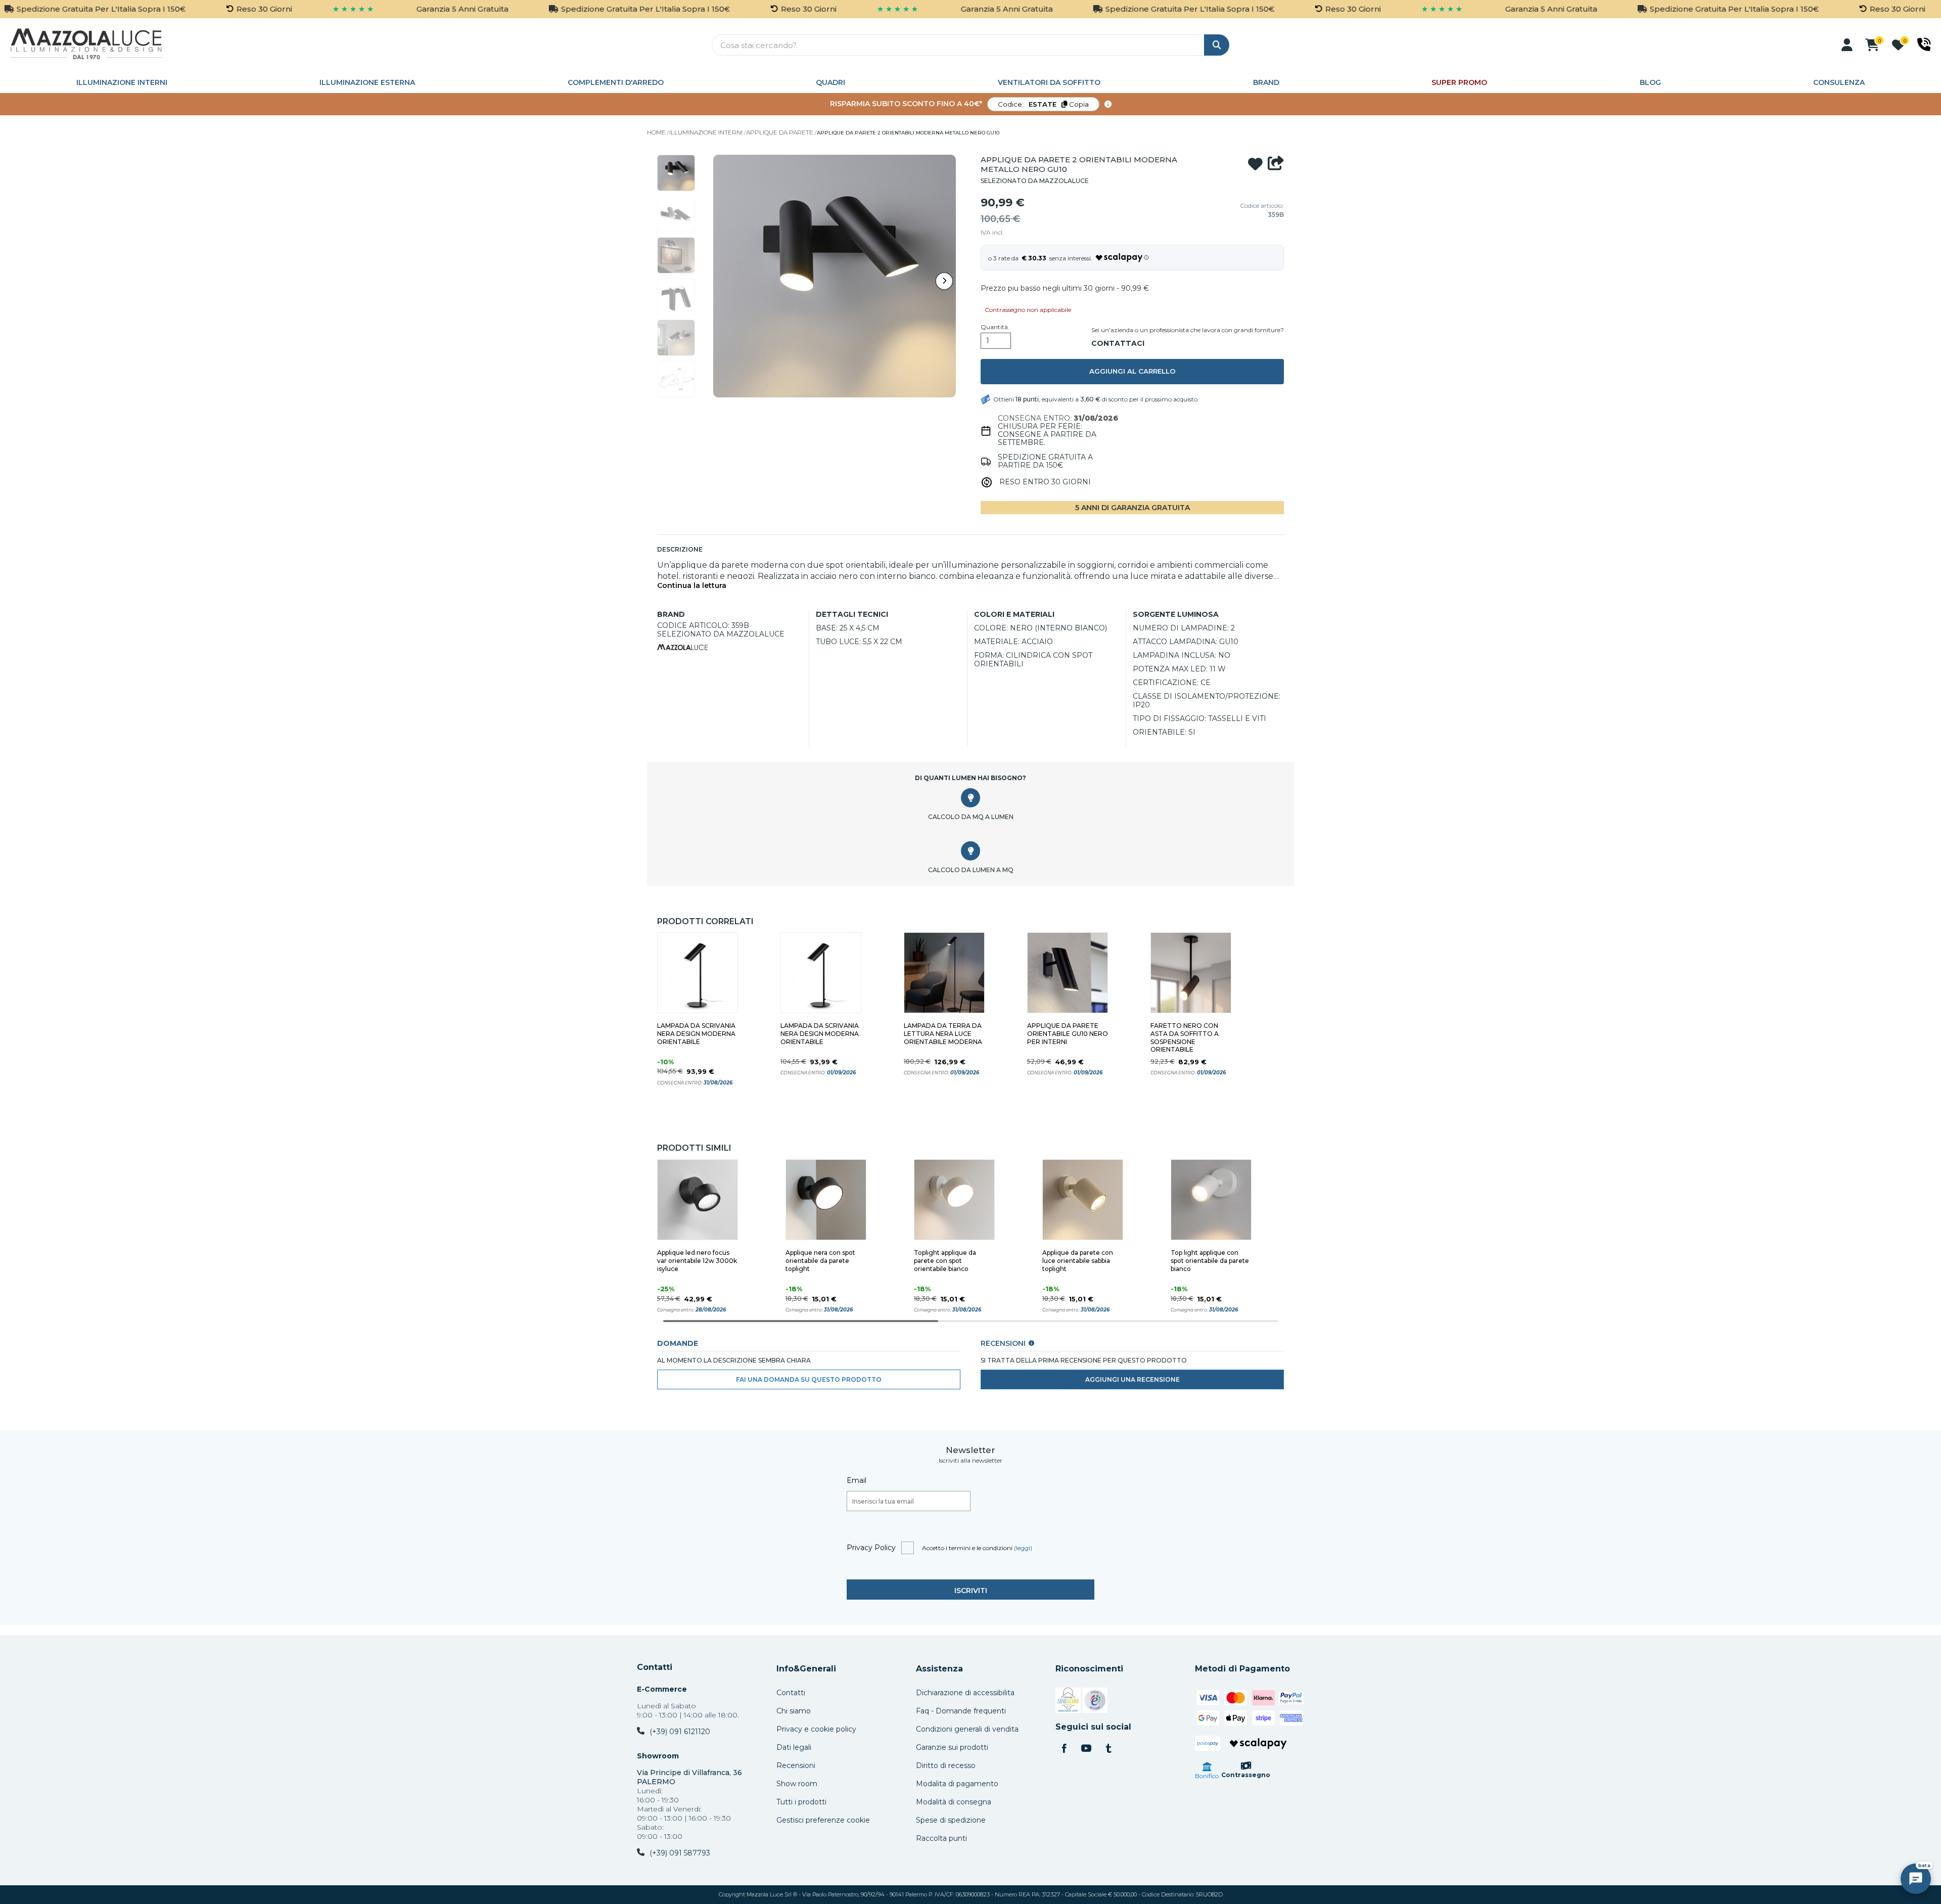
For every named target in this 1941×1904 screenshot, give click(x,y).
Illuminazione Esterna (367, 82)
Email (857, 1480)
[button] (1847, 45)
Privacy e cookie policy (816, 1729)
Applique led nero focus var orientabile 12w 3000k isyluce (697, 1261)
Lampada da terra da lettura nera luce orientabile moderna (943, 1034)
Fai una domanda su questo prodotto (809, 1379)
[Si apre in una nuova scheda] (1068, 1702)
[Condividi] (1276, 164)
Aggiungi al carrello (1133, 371)
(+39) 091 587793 (680, 1853)
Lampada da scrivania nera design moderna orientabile (696, 1034)
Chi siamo (794, 1711)
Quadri (830, 82)
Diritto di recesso (946, 1765)
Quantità (994, 327)
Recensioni (796, 1765)
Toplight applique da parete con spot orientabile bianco (945, 1261)
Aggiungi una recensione (1133, 1379)
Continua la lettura (692, 586)
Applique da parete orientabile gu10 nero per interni (1068, 1034)
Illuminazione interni (122, 82)
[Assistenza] (1924, 44)
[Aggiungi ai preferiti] (1255, 164)
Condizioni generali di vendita (967, 1729)
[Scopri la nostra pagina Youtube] (1086, 1749)
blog (1650, 82)
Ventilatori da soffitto (1049, 82)
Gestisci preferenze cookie (823, 1820)
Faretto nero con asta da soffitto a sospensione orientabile (1185, 1038)
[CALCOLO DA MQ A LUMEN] (970, 798)
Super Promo (1459, 82)
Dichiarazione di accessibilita (965, 1693)
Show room (797, 1784)
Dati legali (794, 1747)
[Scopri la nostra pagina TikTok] (1108, 1749)
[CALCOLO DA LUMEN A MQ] (970, 851)
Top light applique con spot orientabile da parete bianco (1210, 1261)
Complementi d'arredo (616, 82)
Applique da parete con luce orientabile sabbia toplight (1078, 1261)
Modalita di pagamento (957, 1784)
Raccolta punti (941, 1838)
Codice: (1043, 104)
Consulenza (1839, 82)
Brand (1266, 82)
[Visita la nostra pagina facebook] (1064, 1749)
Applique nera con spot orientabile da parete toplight (820, 1261)
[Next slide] (944, 281)
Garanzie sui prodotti (952, 1747)
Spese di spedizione (951, 1820)
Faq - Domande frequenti (961, 1711)
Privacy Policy (871, 1548)
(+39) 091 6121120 (680, 1732)
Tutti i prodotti (801, 1802)
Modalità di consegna (954, 1802)
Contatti (655, 1667)
